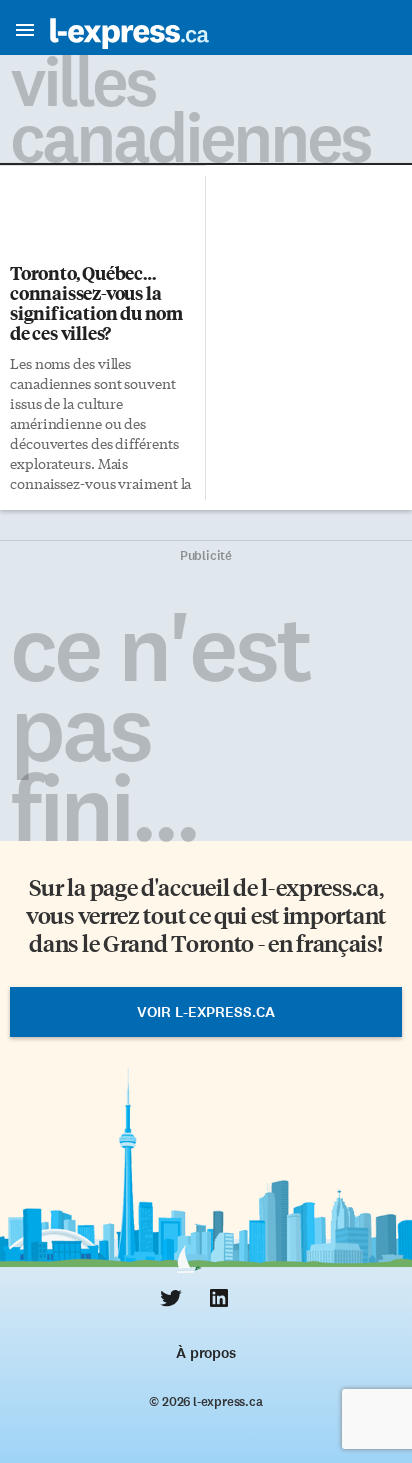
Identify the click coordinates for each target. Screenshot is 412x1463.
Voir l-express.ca (206, 1012)
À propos (205, 1353)
